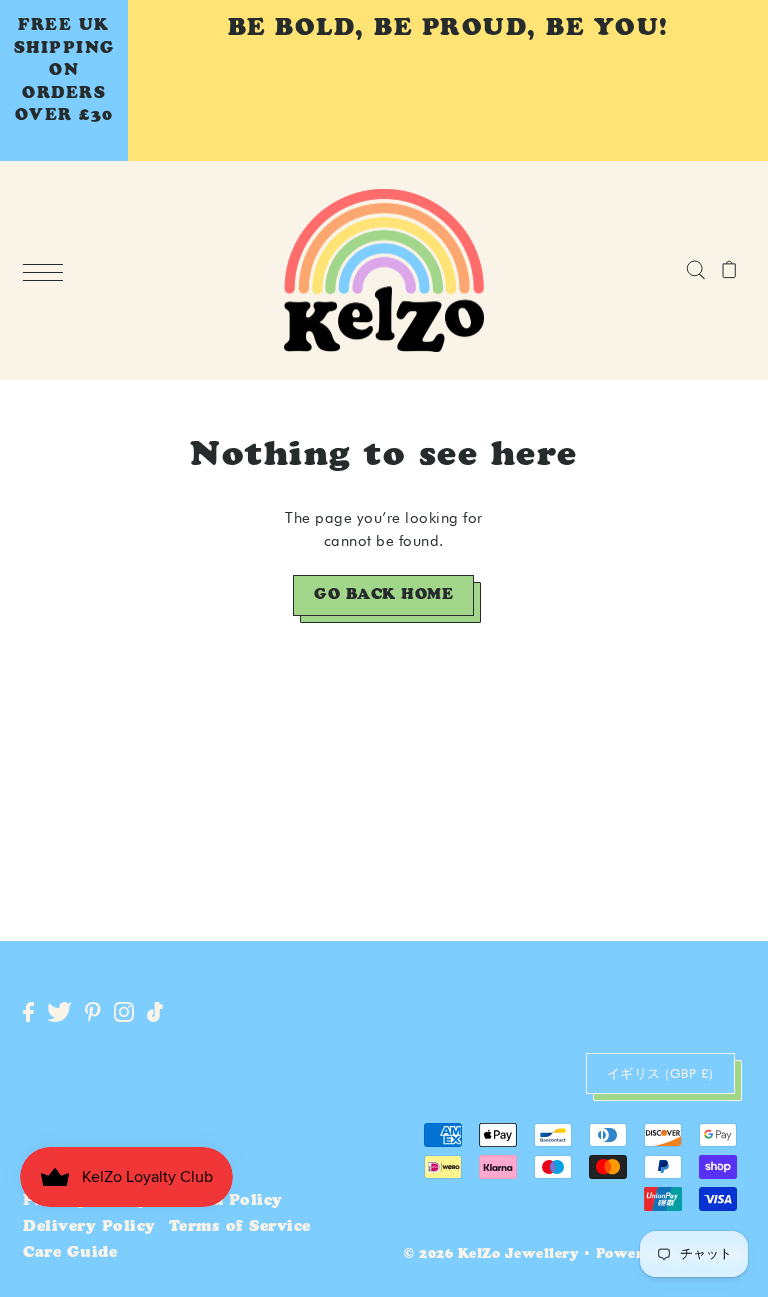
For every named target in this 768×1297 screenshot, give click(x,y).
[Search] (695, 270)
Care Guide (70, 1253)
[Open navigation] (48, 271)
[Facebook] (28, 1013)
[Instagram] (124, 1013)
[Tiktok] (155, 1013)
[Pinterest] (93, 1013)
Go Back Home (383, 595)
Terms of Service (240, 1227)
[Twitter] (59, 1013)
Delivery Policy (89, 1227)
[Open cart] (729, 270)
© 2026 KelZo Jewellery (491, 1255)
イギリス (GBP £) (660, 1073)
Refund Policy (222, 1201)
